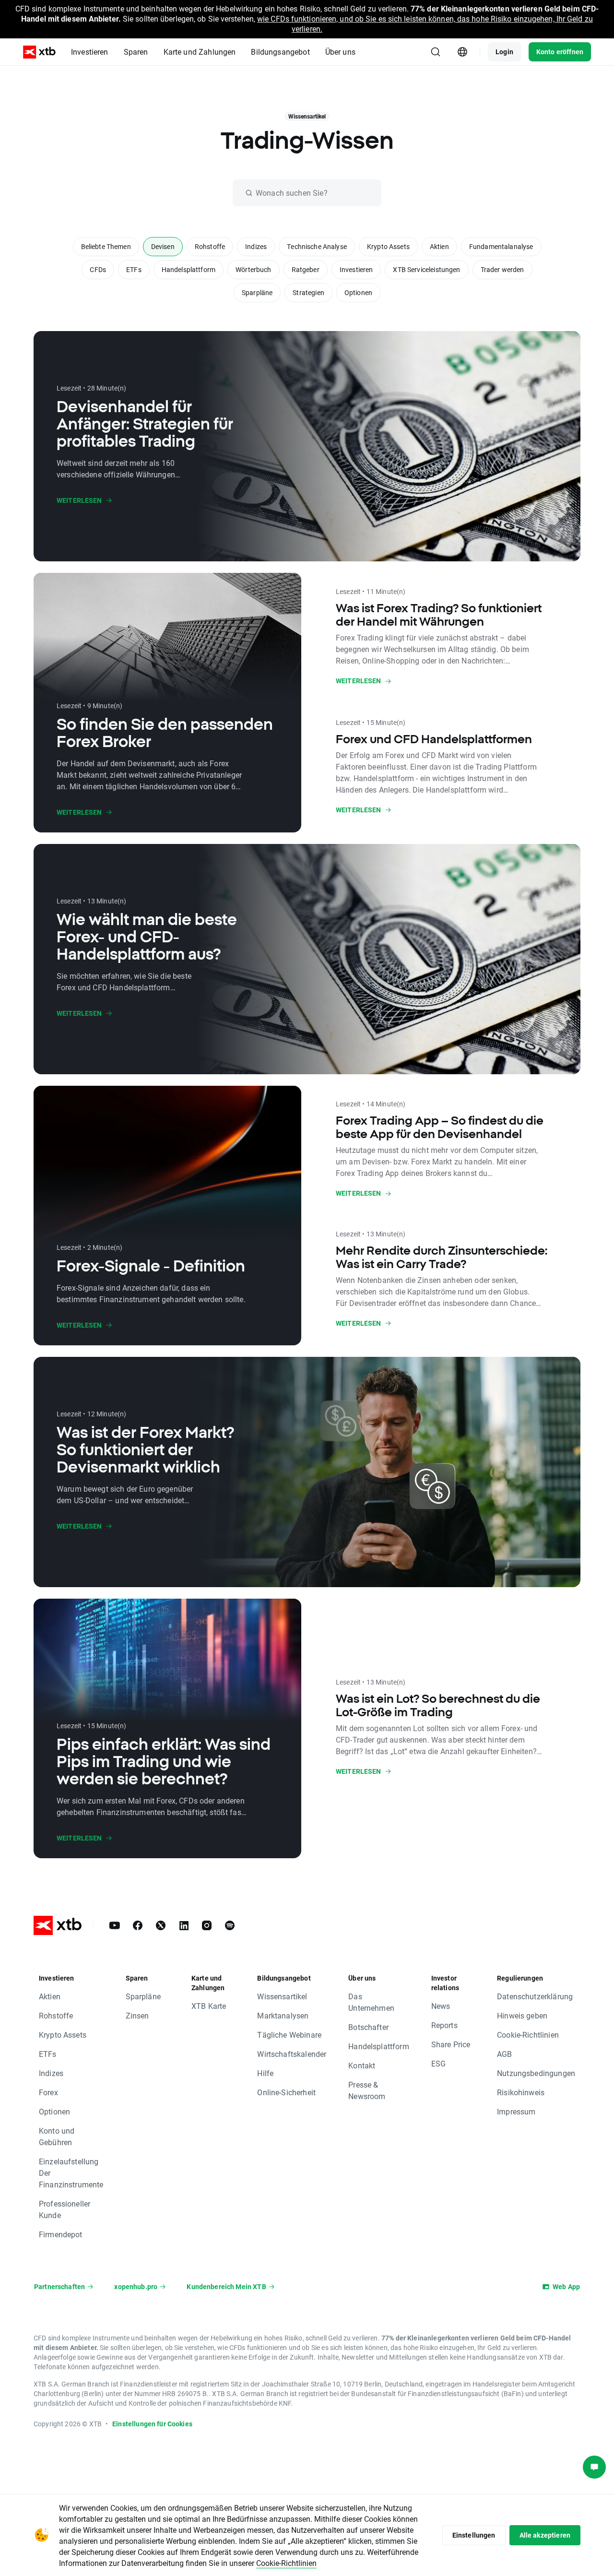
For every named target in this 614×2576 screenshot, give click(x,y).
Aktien (439, 246)
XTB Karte (209, 2006)
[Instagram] (207, 1925)
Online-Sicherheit (286, 2092)
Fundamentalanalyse (501, 246)
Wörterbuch (254, 269)
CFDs (98, 269)
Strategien (308, 292)
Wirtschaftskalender (292, 2054)
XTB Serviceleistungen (426, 269)
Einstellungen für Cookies (152, 2424)
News (441, 2006)
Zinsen (137, 2015)
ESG (438, 2063)
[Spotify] (230, 1925)
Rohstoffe (210, 246)
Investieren (356, 269)
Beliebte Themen (106, 246)
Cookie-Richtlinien (528, 2035)
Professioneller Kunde (65, 2209)
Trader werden (502, 269)
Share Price (451, 2044)
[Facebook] (138, 1925)
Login (504, 52)
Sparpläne (257, 292)
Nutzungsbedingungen (536, 2073)
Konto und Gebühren (57, 2136)
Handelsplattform (189, 269)
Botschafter (368, 2027)
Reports (444, 2025)
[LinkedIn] (184, 1925)
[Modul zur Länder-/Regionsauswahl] (462, 52)
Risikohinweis (521, 2092)
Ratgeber (306, 269)
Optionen (358, 292)
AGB (504, 2054)
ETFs (134, 269)
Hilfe (265, 2073)
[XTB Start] (39, 52)
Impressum (516, 2111)
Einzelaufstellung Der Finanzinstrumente (71, 2173)
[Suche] (436, 52)
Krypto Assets (388, 246)
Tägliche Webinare (289, 2035)
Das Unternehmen (371, 2002)
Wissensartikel (282, 1996)
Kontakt (362, 2065)
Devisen (163, 246)
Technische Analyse (317, 246)
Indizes (256, 246)
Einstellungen (474, 2535)
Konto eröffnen (560, 52)
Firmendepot (61, 2234)
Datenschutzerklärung (535, 1996)
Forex (48, 2092)
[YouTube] (115, 1925)
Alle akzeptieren (545, 2535)
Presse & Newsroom (367, 2090)
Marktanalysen (283, 2015)
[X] (161, 1925)
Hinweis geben (522, 2015)
